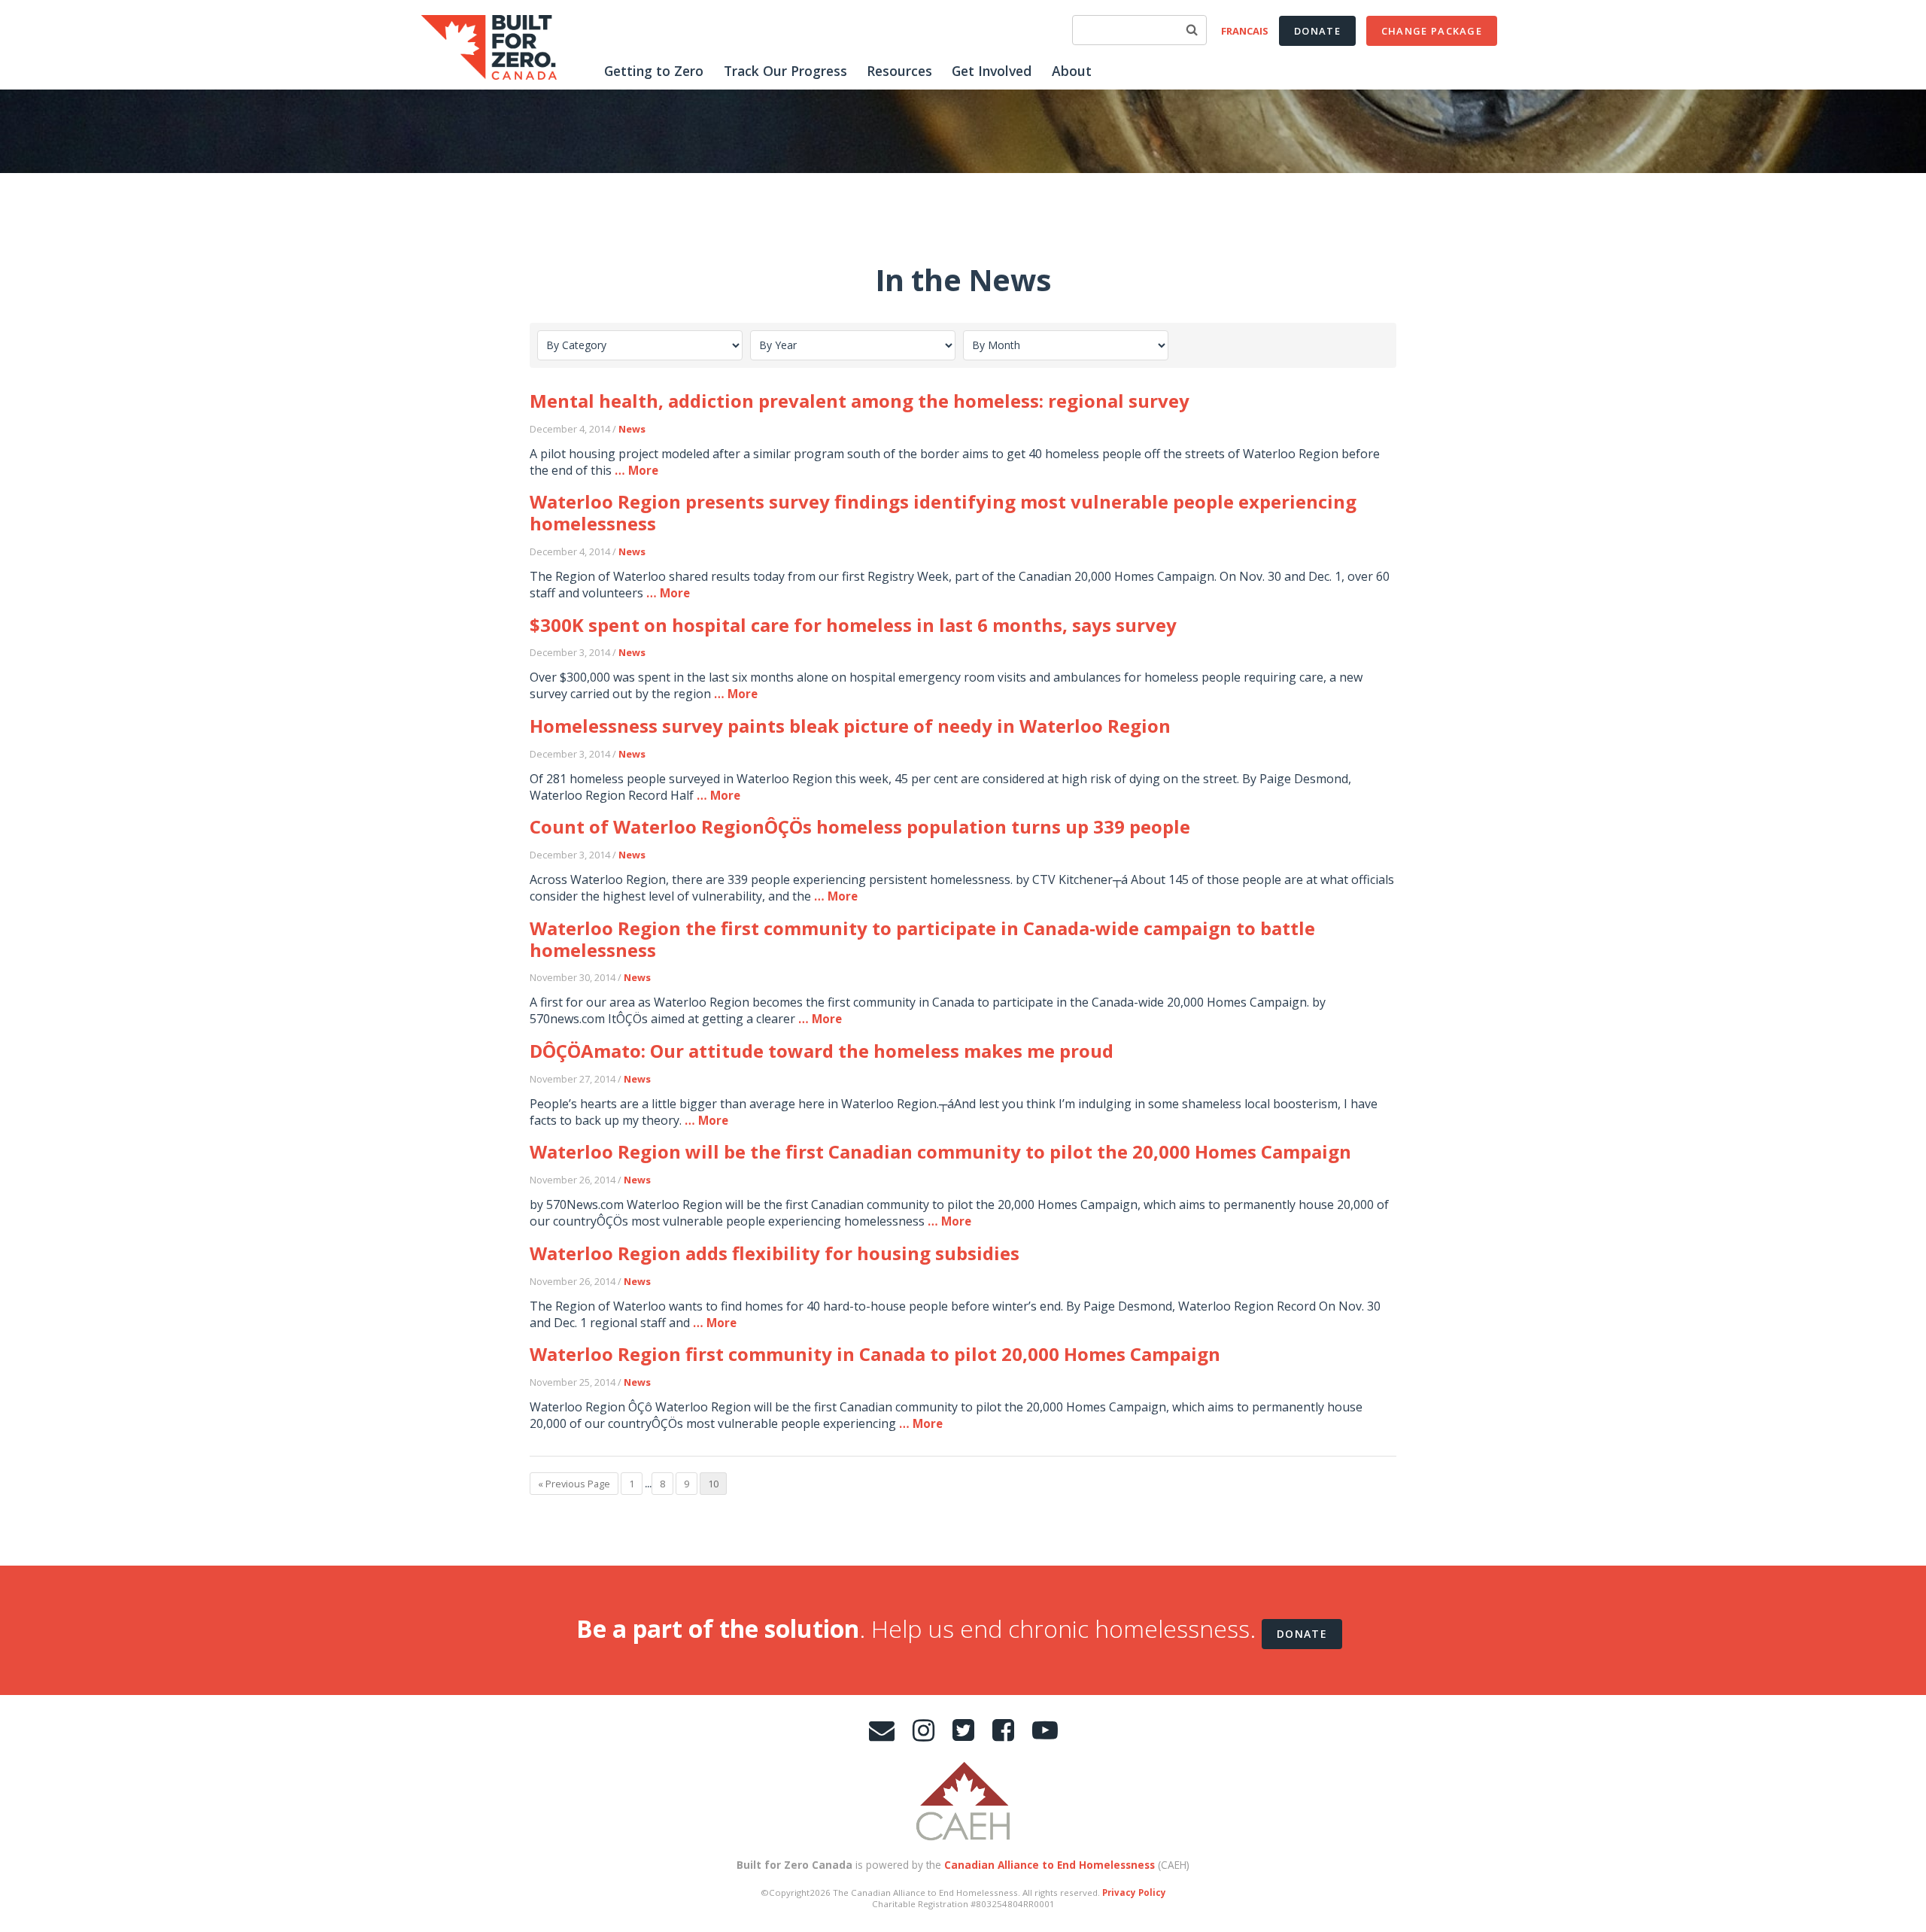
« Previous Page (574, 1484)
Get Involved (992, 71)
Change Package (1432, 31)
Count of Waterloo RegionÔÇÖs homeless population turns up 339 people (860, 826)
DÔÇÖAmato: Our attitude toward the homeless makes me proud (822, 1051)
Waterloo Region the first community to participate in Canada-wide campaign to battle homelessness (922, 939)
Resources (899, 71)
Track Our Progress (785, 71)
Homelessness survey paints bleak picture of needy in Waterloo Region (850, 726)
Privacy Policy (1134, 1893)
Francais (1245, 31)
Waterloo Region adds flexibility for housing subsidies (775, 1253)
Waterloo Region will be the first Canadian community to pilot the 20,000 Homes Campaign (940, 1151)
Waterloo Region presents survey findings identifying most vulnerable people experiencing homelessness (943, 512)
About (1072, 71)
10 (713, 1484)
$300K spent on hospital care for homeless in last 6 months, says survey (853, 625)
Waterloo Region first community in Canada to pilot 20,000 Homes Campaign (875, 1354)
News (632, 429)
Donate (1317, 31)
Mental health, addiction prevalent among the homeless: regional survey (860, 401)
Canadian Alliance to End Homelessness (1050, 1865)
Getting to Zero (654, 71)
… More (636, 470)
